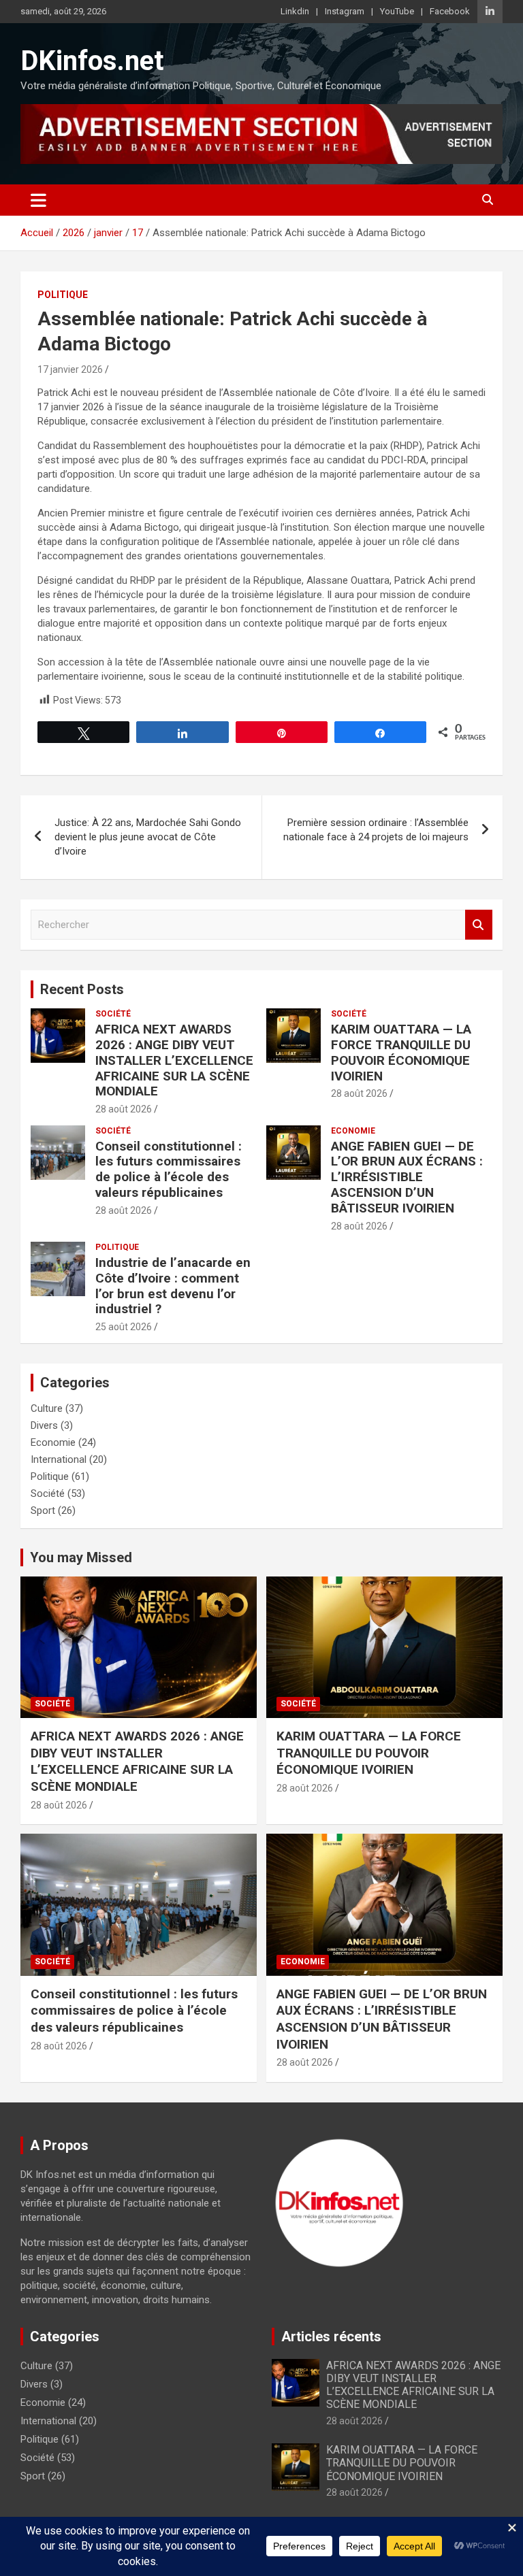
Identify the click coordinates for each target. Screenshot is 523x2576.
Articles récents (331, 2336)
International (59, 1459)
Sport (43, 1510)
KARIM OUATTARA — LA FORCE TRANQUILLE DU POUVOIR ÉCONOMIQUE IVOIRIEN (401, 1052)
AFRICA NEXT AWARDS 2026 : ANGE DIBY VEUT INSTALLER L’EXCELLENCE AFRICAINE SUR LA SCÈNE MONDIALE (174, 1060)
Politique (63, 295)
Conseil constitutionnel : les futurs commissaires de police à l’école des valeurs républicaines (169, 1169)
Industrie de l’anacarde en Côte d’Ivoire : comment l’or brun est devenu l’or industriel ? (173, 1286)
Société (113, 1014)
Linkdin (295, 11)
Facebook (450, 11)
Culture (47, 1408)
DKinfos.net (92, 61)
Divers (44, 1425)
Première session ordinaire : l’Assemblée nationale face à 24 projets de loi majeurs (376, 830)
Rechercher (479, 925)
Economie (353, 1131)
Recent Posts (82, 989)
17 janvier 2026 (70, 369)
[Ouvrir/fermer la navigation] (38, 200)
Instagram (345, 11)
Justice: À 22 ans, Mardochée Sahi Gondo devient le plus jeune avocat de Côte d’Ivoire (148, 837)
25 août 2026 (124, 1327)
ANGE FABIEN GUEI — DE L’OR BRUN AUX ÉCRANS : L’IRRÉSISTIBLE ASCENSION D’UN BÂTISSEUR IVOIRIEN (407, 1177)
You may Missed (81, 1557)
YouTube (397, 11)
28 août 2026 (124, 1109)
